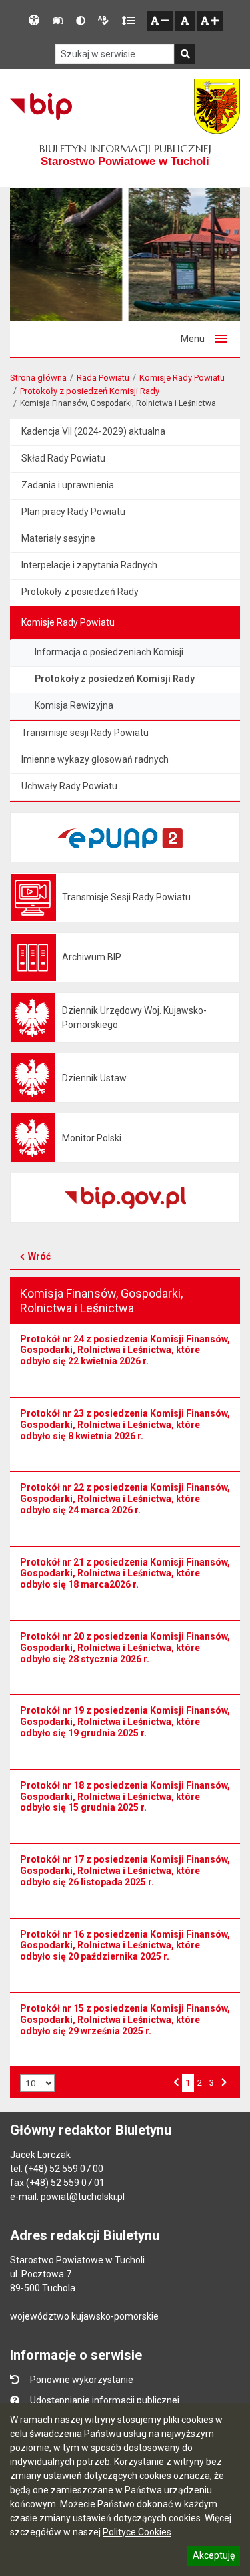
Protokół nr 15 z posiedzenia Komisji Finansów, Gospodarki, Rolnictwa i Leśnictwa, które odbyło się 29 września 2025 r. (125, 2020)
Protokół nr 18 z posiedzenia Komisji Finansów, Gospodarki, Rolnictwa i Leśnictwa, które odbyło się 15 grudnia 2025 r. (125, 1797)
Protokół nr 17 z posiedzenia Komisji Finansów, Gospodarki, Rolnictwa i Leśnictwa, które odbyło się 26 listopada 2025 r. (125, 1871)
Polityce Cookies (137, 2532)
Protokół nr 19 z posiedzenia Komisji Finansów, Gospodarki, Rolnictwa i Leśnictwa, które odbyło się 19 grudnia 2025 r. (125, 1722)
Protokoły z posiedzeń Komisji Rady (90, 391)
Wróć (39, 1256)
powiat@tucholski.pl (83, 2197)
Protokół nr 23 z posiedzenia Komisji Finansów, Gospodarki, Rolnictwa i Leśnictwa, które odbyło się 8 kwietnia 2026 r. (125, 1425)
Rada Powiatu (103, 378)
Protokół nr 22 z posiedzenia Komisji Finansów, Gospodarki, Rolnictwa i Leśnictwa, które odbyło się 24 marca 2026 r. (125, 1499)
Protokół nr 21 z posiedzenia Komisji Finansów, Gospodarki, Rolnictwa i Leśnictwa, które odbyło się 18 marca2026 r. (125, 1574)
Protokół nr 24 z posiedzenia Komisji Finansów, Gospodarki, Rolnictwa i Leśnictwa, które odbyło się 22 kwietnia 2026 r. (125, 1350)
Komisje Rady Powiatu (182, 378)
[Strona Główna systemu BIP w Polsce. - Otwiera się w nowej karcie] (41, 106)
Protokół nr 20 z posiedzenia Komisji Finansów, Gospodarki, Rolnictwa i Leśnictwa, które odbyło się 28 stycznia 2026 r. (125, 1648)
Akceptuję (213, 2557)
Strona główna (38, 378)
